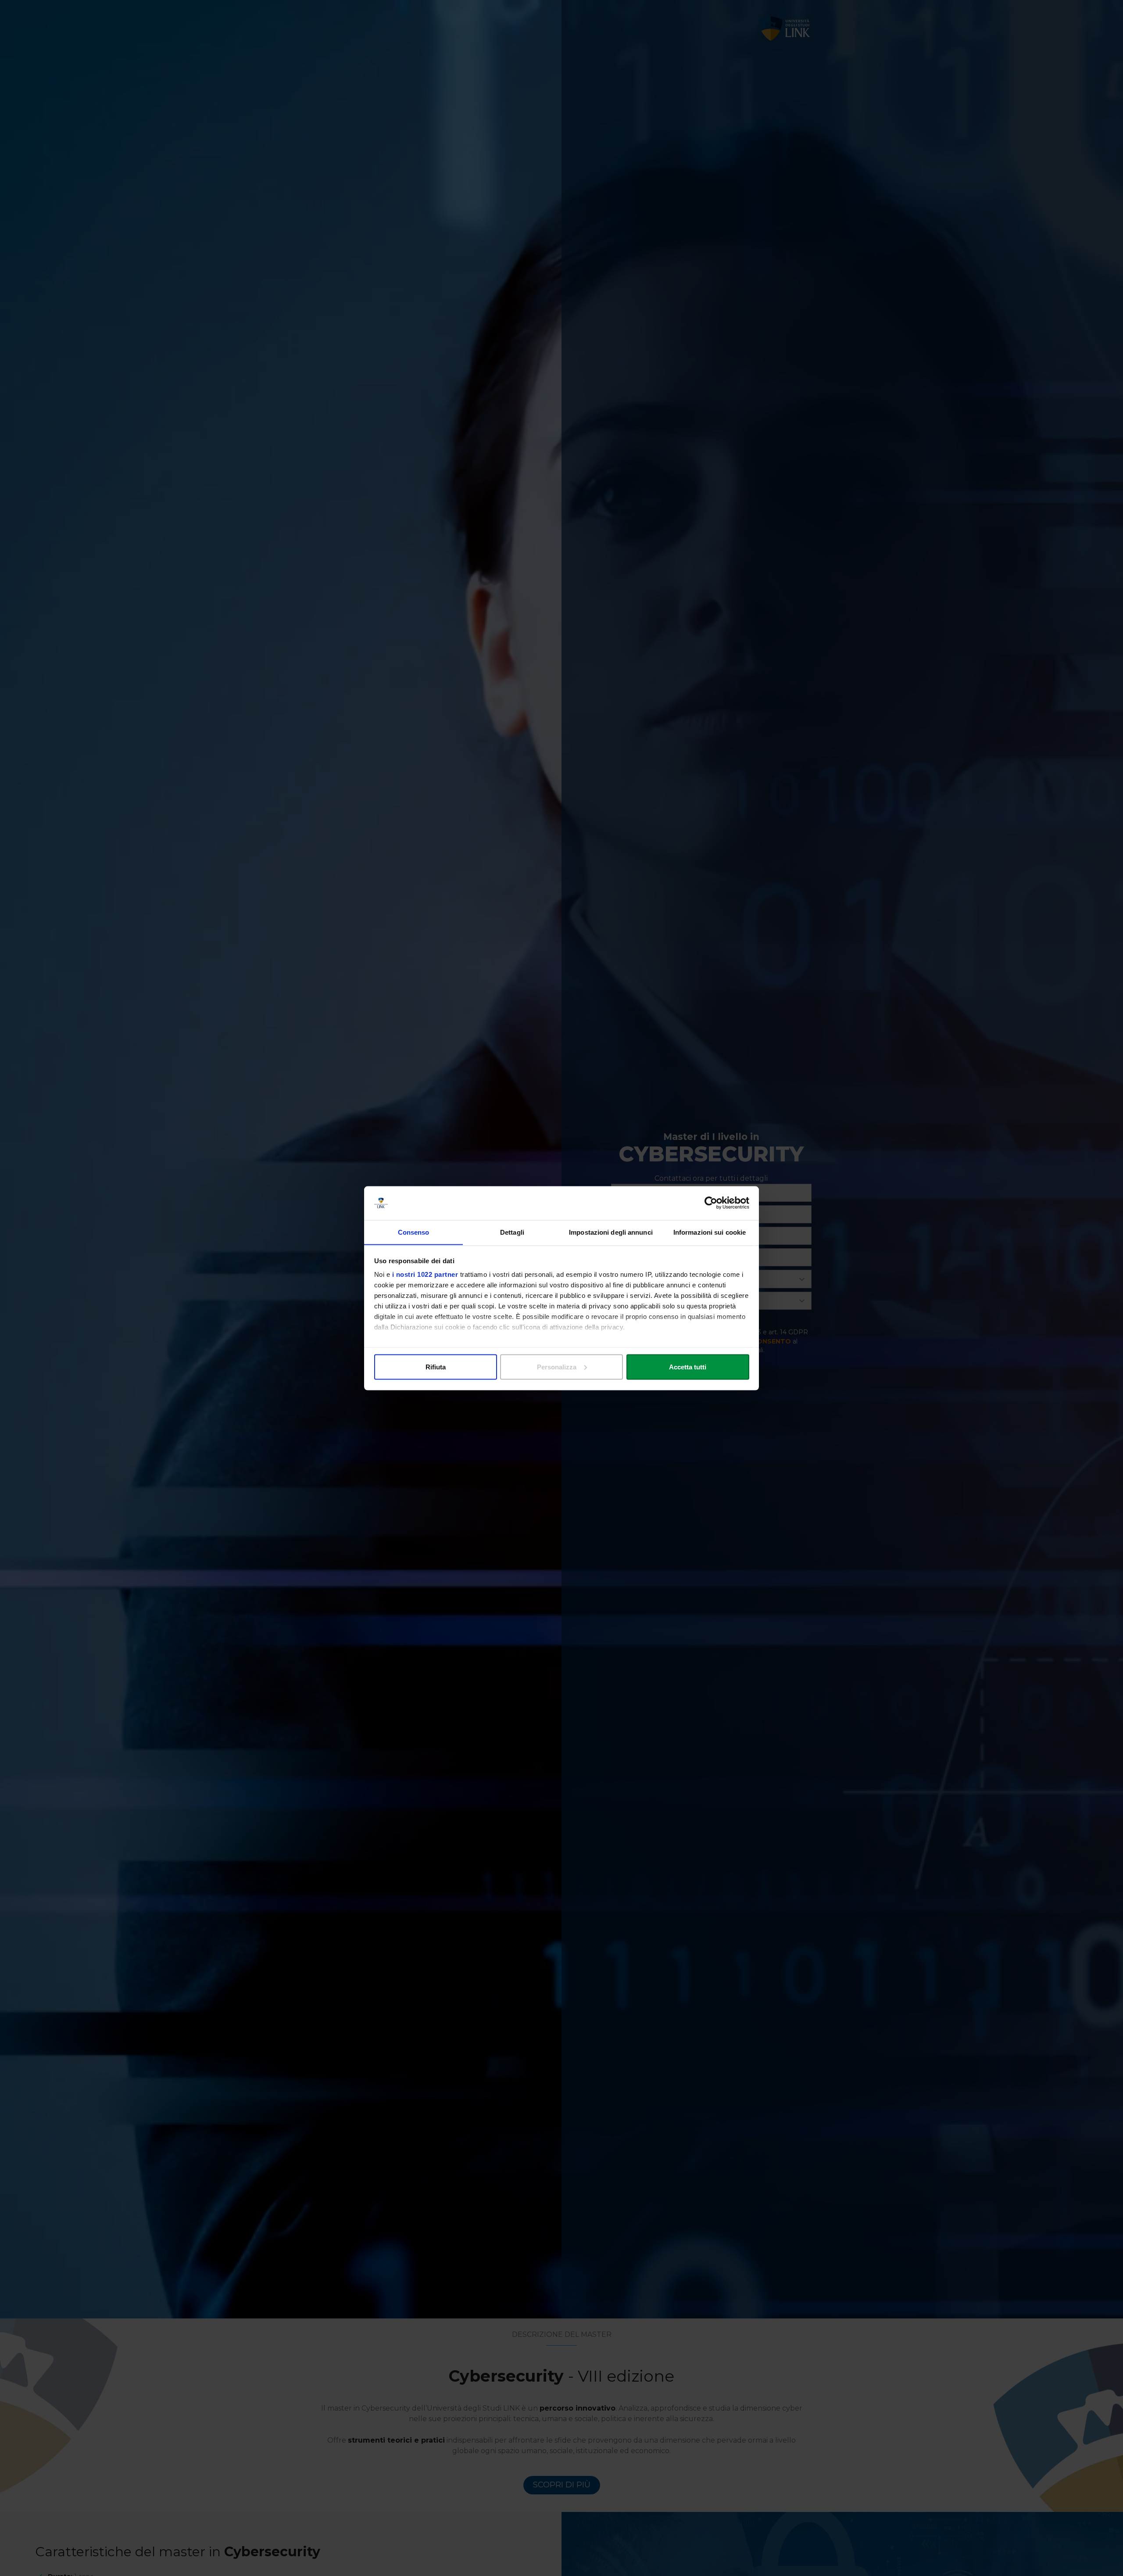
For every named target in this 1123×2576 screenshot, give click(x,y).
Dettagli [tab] (512, 1232)
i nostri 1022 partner (425, 1274)
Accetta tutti (688, 1367)
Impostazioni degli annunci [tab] (611, 1232)
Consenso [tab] (414, 1232)
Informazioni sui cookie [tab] (710, 1232)
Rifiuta (436, 1367)
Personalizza (557, 1367)
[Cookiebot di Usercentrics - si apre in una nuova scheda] (711, 1203)
